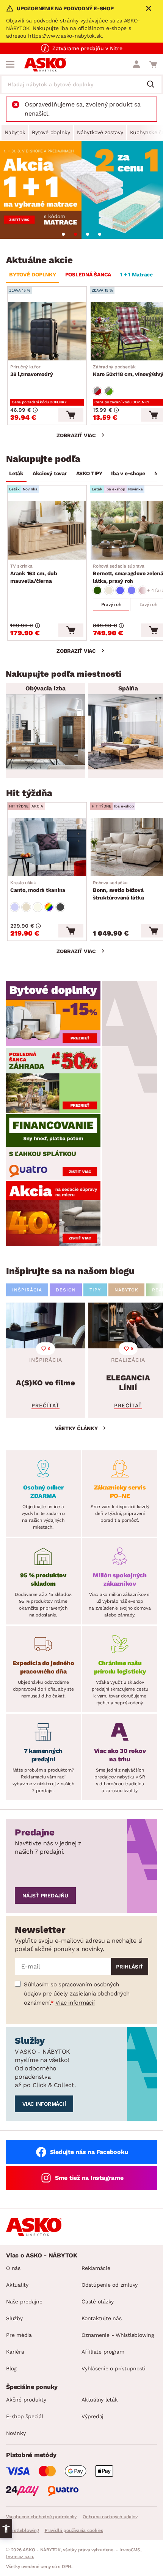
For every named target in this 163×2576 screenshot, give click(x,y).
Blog (11, 2368)
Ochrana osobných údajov (110, 2517)
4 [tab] (100, 234)
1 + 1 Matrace (136, 274)
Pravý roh (111, 604)
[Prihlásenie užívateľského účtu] (136, 64)
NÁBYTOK (126, 1290)
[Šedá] (60, 907)
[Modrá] (120, 590)
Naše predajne (24, 2302)
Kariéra (15, 2352)
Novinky (16, 2433)
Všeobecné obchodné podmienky (41, 2517)
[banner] (53, 1013)
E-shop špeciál (25, 2416)
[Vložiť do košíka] (71, 415)
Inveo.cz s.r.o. (20, 2557)
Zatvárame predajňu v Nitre (87, 48)
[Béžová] (109, 590)
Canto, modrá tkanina (38, 887)
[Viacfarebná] (49, 907)
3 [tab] (88, 234)
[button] (6, 2528)
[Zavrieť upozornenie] (149, 8)
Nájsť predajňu (45, 1896)
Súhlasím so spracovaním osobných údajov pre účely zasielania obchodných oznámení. (77, 1994)
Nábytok (15, 132)
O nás (13, 2268)
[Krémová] (38, 907)
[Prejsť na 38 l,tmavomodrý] (47, 331)
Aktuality (17, 2285)
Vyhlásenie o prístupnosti (114, 2368)
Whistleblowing (22, 2530)
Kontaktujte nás (101, 2318)
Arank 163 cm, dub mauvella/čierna (34, 574)
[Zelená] (97, 590)
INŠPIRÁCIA (27, 1290)
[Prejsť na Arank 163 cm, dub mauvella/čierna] (47, 530)
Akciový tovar (50, 473)
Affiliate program (103, 2352)
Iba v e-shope (128, 473)
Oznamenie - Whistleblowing (118, 2335)
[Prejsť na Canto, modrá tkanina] (47, 847)
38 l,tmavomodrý (31, 371)
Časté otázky (98, 2302)
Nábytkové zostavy (100, 132)
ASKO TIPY (89, 473)
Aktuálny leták (100, 2400)
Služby (14, 2318)
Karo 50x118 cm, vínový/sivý (128, 371)
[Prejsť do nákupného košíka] (153, 64)
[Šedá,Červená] (97, 391)
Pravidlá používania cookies (74, 2530)
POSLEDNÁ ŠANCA (88, 274)
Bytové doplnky (51, 132)
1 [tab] (63, 234)
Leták (16, 473)
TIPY (95, 1290)
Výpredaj (92, 2416)
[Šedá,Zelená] (109, 391)
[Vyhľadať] (154, 85)
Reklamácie (96, 2268)
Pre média (19, 2335)
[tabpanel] (81, 190)
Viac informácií (75, 2003)
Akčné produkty (26, 2400)
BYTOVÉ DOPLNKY (33, 274)
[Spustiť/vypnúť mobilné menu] (10, 64)
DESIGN (66, 1290)
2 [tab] (75, 234)
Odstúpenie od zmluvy (110, 2285)
